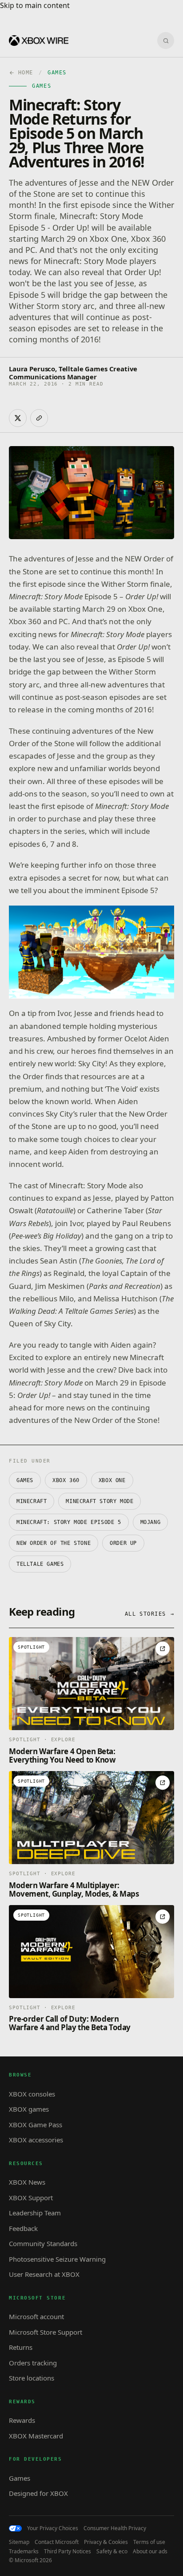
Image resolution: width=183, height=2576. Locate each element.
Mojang (151, 1522)
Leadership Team (35, 2213)
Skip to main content (35, 5)
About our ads (150, 2552)
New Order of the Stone (54, 1543)
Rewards (22, 2420)
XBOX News (27, 2182)
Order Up (123, 1543)
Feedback (23, 2228)
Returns (21, 2347)
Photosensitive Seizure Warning (57, 2259)
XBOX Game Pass (36, 2125)
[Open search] (166, 41)
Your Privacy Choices (53, 2528)
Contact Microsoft (57, 2542)
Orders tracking (33, 2363)
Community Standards (43, 2243)
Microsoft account (36, 2316)
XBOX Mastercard (36, 2436)
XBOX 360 (66, 1480)
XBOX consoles (32, 2094)
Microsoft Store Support (46, 2332)
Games (25, 1480)
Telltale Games (40, 1564)
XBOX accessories (36, 2140)
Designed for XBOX (38, 2493)
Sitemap (19, 2542)
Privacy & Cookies (106, 2542)
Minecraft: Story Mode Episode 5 (69, 1522)
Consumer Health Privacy (115, 2528)
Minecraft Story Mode (99, 1501)
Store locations (32, 2378)
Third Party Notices (68, 2552)
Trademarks (24, 2552)
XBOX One (112, 1480)
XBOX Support (31, 2198)
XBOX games (29, 2109)
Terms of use (149, 2542)
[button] (91, 952)
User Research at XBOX (44, 2274)
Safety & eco (112, 2552)
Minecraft (32, 1501)
